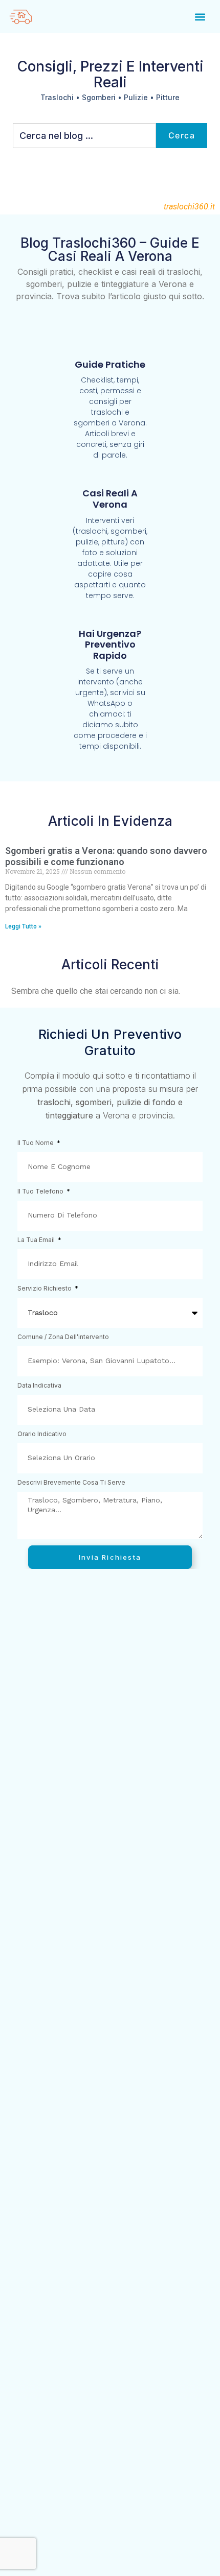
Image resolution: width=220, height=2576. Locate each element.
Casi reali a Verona (110, 499)
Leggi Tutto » (23, 926)
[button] (200, 17)
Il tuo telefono (41, 1192)
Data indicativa (39, 1386)
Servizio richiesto (45, 1289)
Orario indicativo (42, 1434)
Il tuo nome (36, 1143)
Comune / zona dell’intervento (63, 1337)
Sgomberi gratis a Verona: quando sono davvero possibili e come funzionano (106, 856)
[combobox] (84, 136)
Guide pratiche (110, 364)
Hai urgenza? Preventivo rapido (110, 645)
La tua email (37, 1240)
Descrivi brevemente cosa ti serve (71, 1483)
